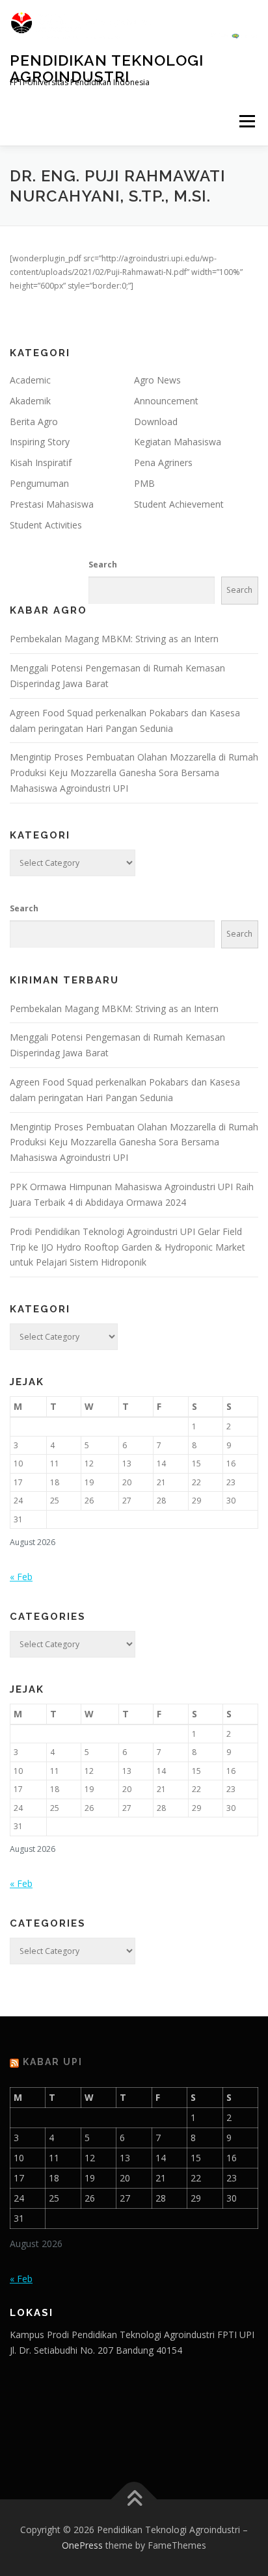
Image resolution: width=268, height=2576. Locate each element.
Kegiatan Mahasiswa (178, 442)
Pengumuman (39, 483)
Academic (30, 380)
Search (103, 565)
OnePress (82, 2545)
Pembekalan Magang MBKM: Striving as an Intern (114, 639)
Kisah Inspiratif (41, 462)
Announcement (166, 401)
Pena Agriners (163, 462)
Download (156, 422)
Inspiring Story (40, 442)
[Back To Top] (134, 2500)
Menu (246, 121)
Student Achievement (179, 504)
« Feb (21, 1577)
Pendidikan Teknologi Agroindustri (107, 68)
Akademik (30, 401)
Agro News (157, 380)
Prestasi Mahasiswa (52, 504)
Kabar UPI (53, 2062)
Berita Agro (34, 422)
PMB (144, 483)
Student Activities (46, 525)
